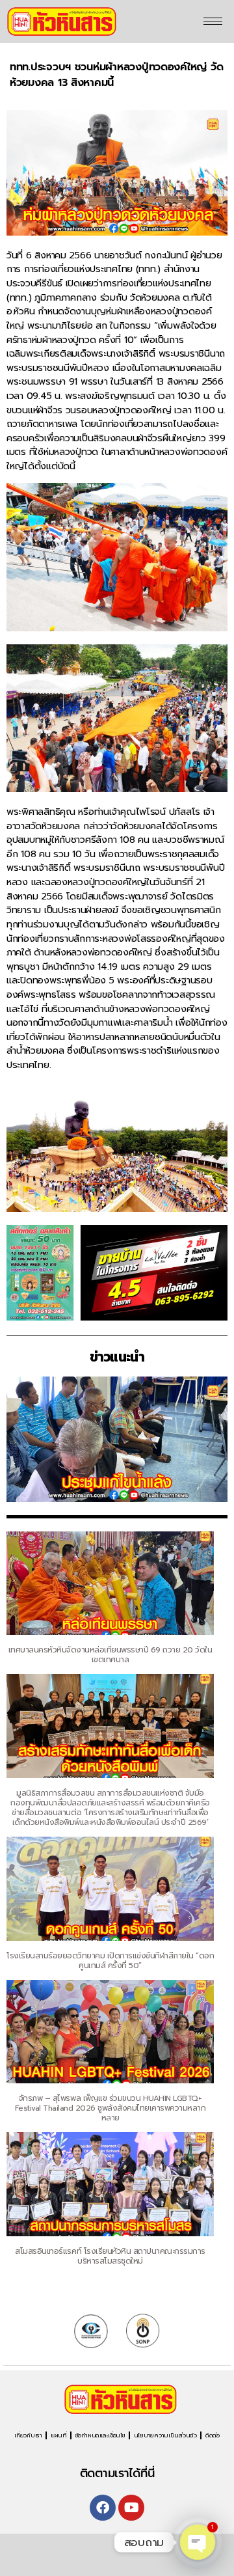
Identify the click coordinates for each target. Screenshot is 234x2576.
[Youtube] (131, 2508)
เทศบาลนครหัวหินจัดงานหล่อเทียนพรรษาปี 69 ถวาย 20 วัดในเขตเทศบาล (110, 1655)
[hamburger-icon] (213, 21)
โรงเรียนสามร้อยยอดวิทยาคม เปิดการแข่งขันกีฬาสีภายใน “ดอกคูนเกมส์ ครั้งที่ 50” (110, 1961)
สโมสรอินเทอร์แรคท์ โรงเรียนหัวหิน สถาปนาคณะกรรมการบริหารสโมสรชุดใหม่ (110, 2256)
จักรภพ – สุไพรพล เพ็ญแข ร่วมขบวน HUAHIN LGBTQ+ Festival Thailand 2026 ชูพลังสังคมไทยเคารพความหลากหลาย (110, 2108)
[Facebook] (103, 2508)
